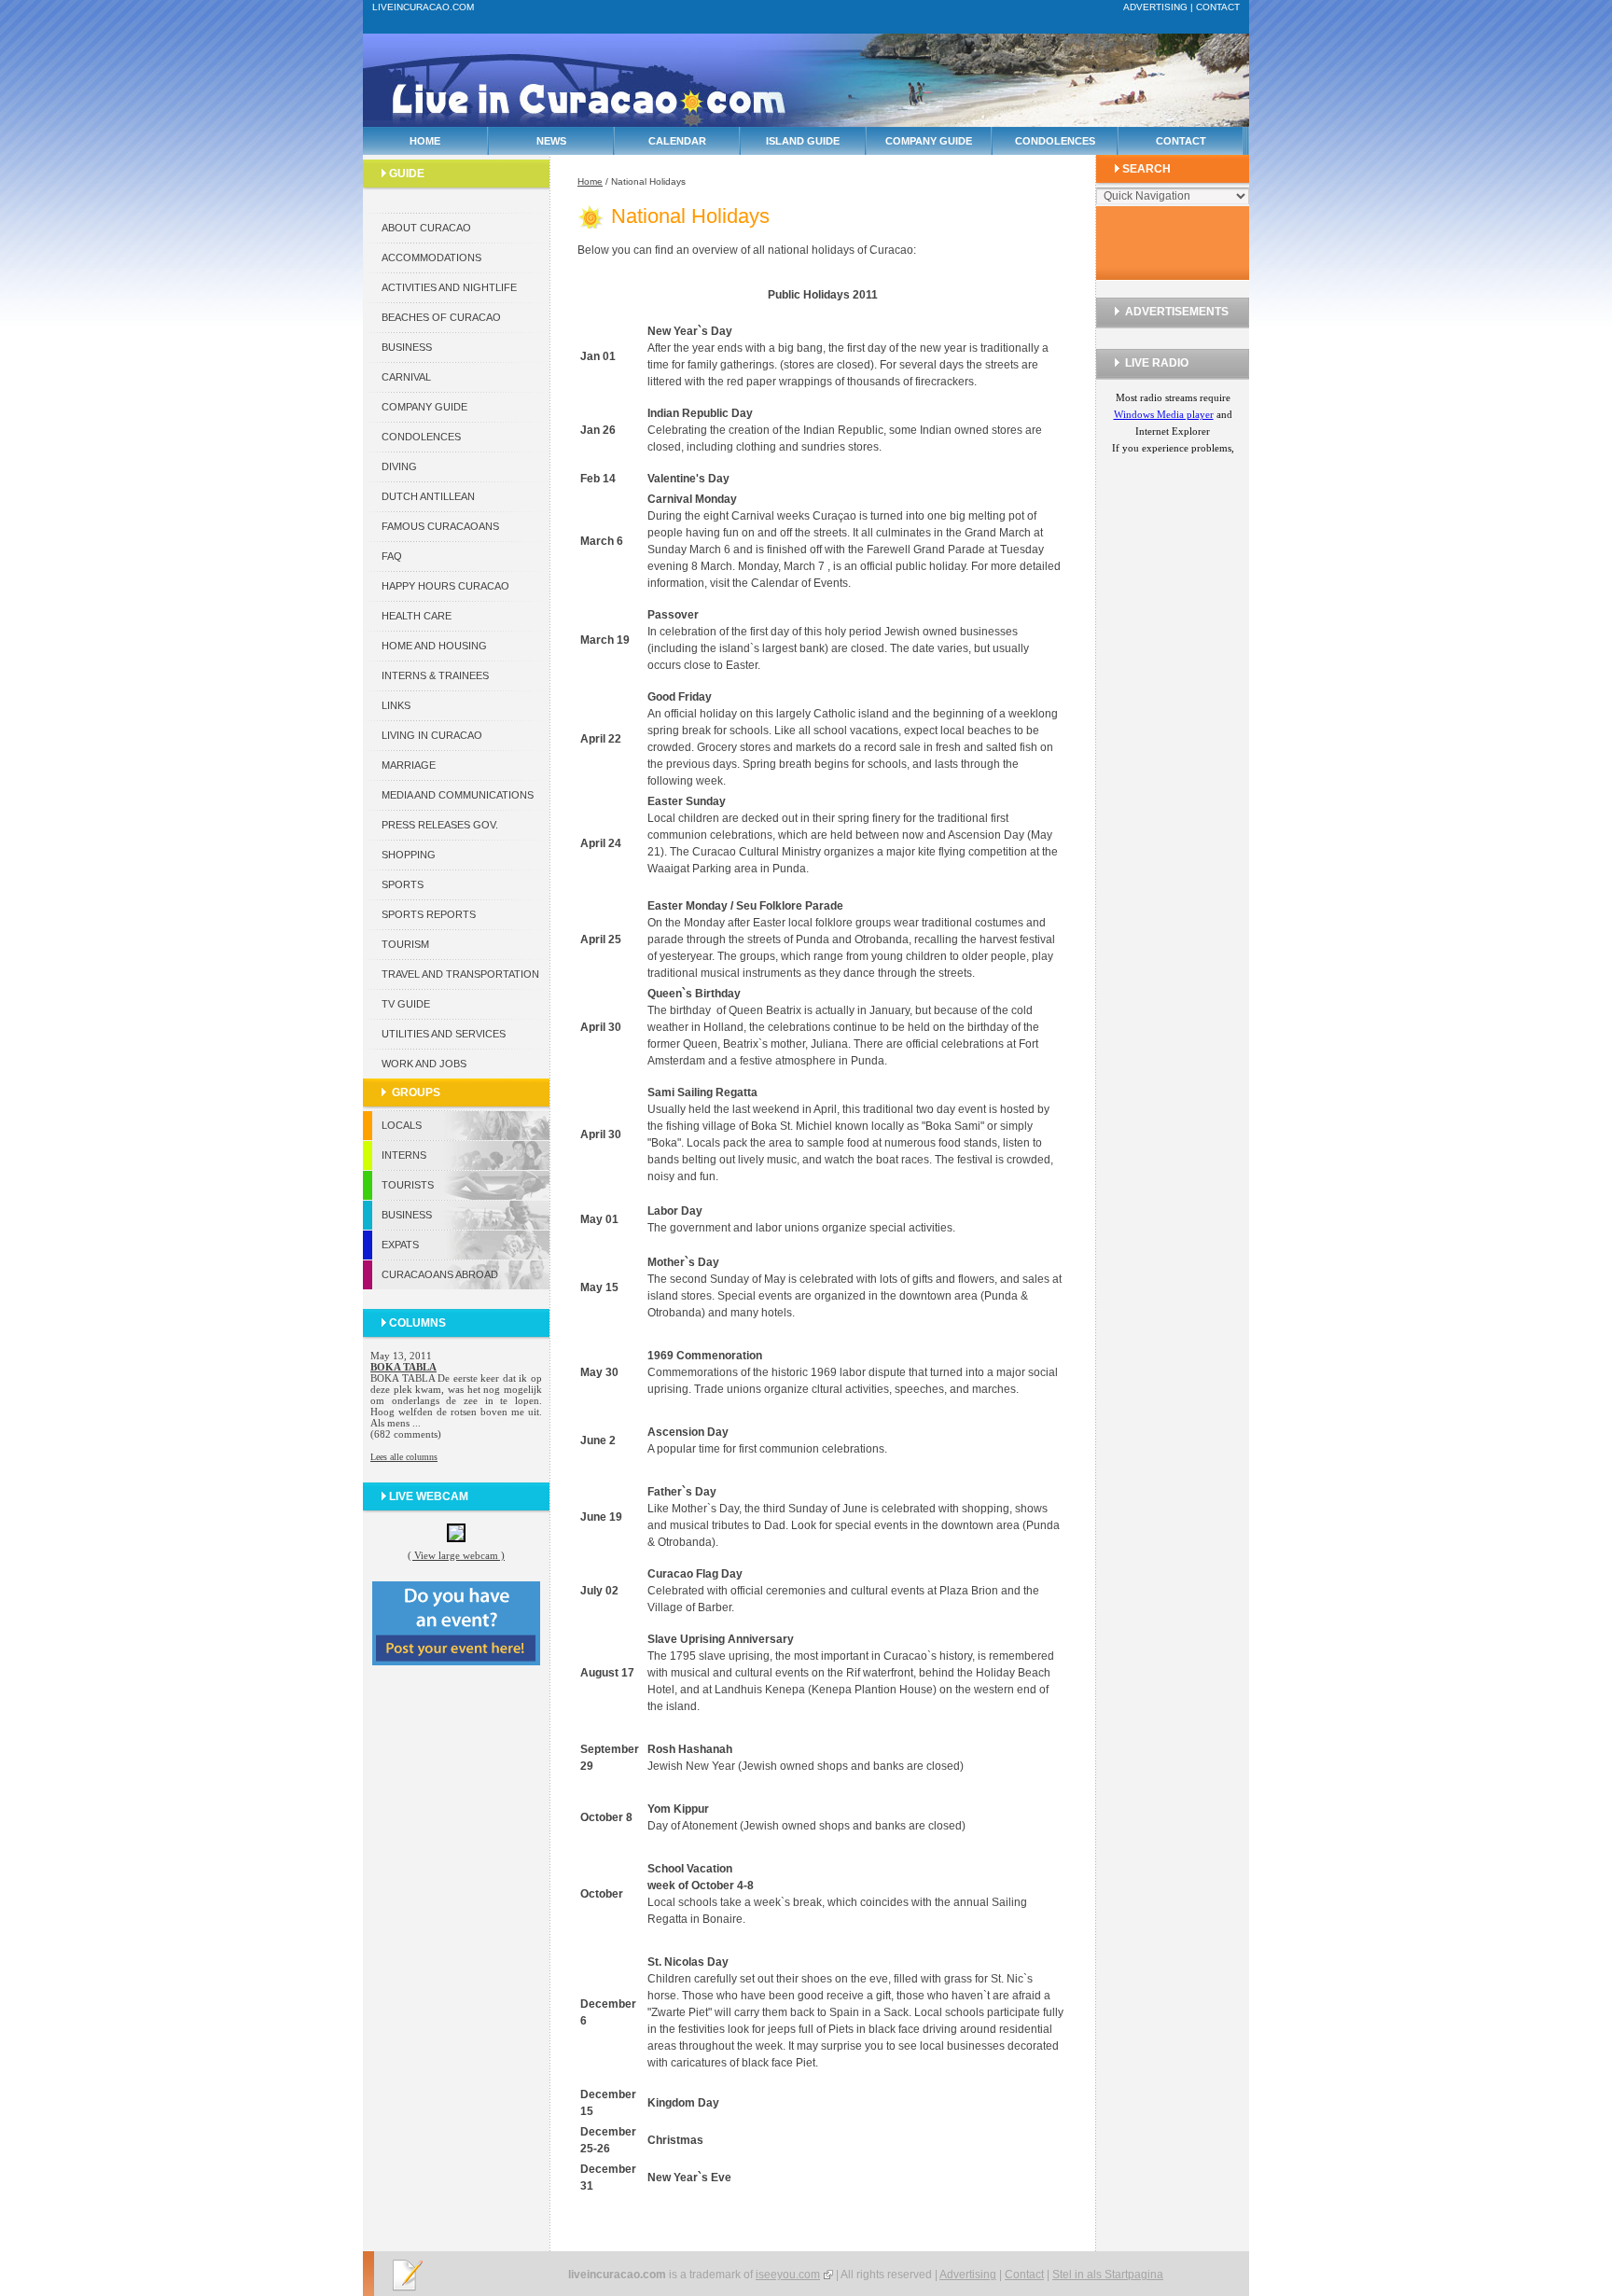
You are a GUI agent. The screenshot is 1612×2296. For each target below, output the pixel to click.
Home (425, 141)
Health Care (417, 616)
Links (396, 705)
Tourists (408, 1185)
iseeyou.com (788, 2275)
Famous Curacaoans (440, 526)
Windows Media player (1164, 414)
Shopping (409, 855)
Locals (402, 1125)
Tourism (405, 944)
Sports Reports (429, 914)
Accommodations (431, 257)
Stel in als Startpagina (1108, 2275)
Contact (1181, 141)
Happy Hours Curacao (445, 586)
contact (1218, 7)
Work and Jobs (424, 1064)
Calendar (677, 141)
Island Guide (803, 141)
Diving (399, 466)
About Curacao (426, 228)
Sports (403, 884)
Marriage (409, 765)
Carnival (406, 377)
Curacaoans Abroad (440, 1274)
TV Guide (406, 1004)
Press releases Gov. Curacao (440, 829)
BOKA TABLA (403, 1367)
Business (407, 347)
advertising (1155, 7)
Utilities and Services (444, 1034)
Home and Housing (434, 646)
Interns (404, 1155)
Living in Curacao (432, 735)
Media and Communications (458, 795)
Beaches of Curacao (441, 317)
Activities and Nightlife (449, 287)
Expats (400, 1245)
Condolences (1055, 141)
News (551, 141)
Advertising (968, 2275)
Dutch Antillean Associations (428, 501)
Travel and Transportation (460, 974)
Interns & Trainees (435, 675)
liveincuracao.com (423, 7)
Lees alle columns (404, 1457)
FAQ (392, 556)
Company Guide (929, 141)
